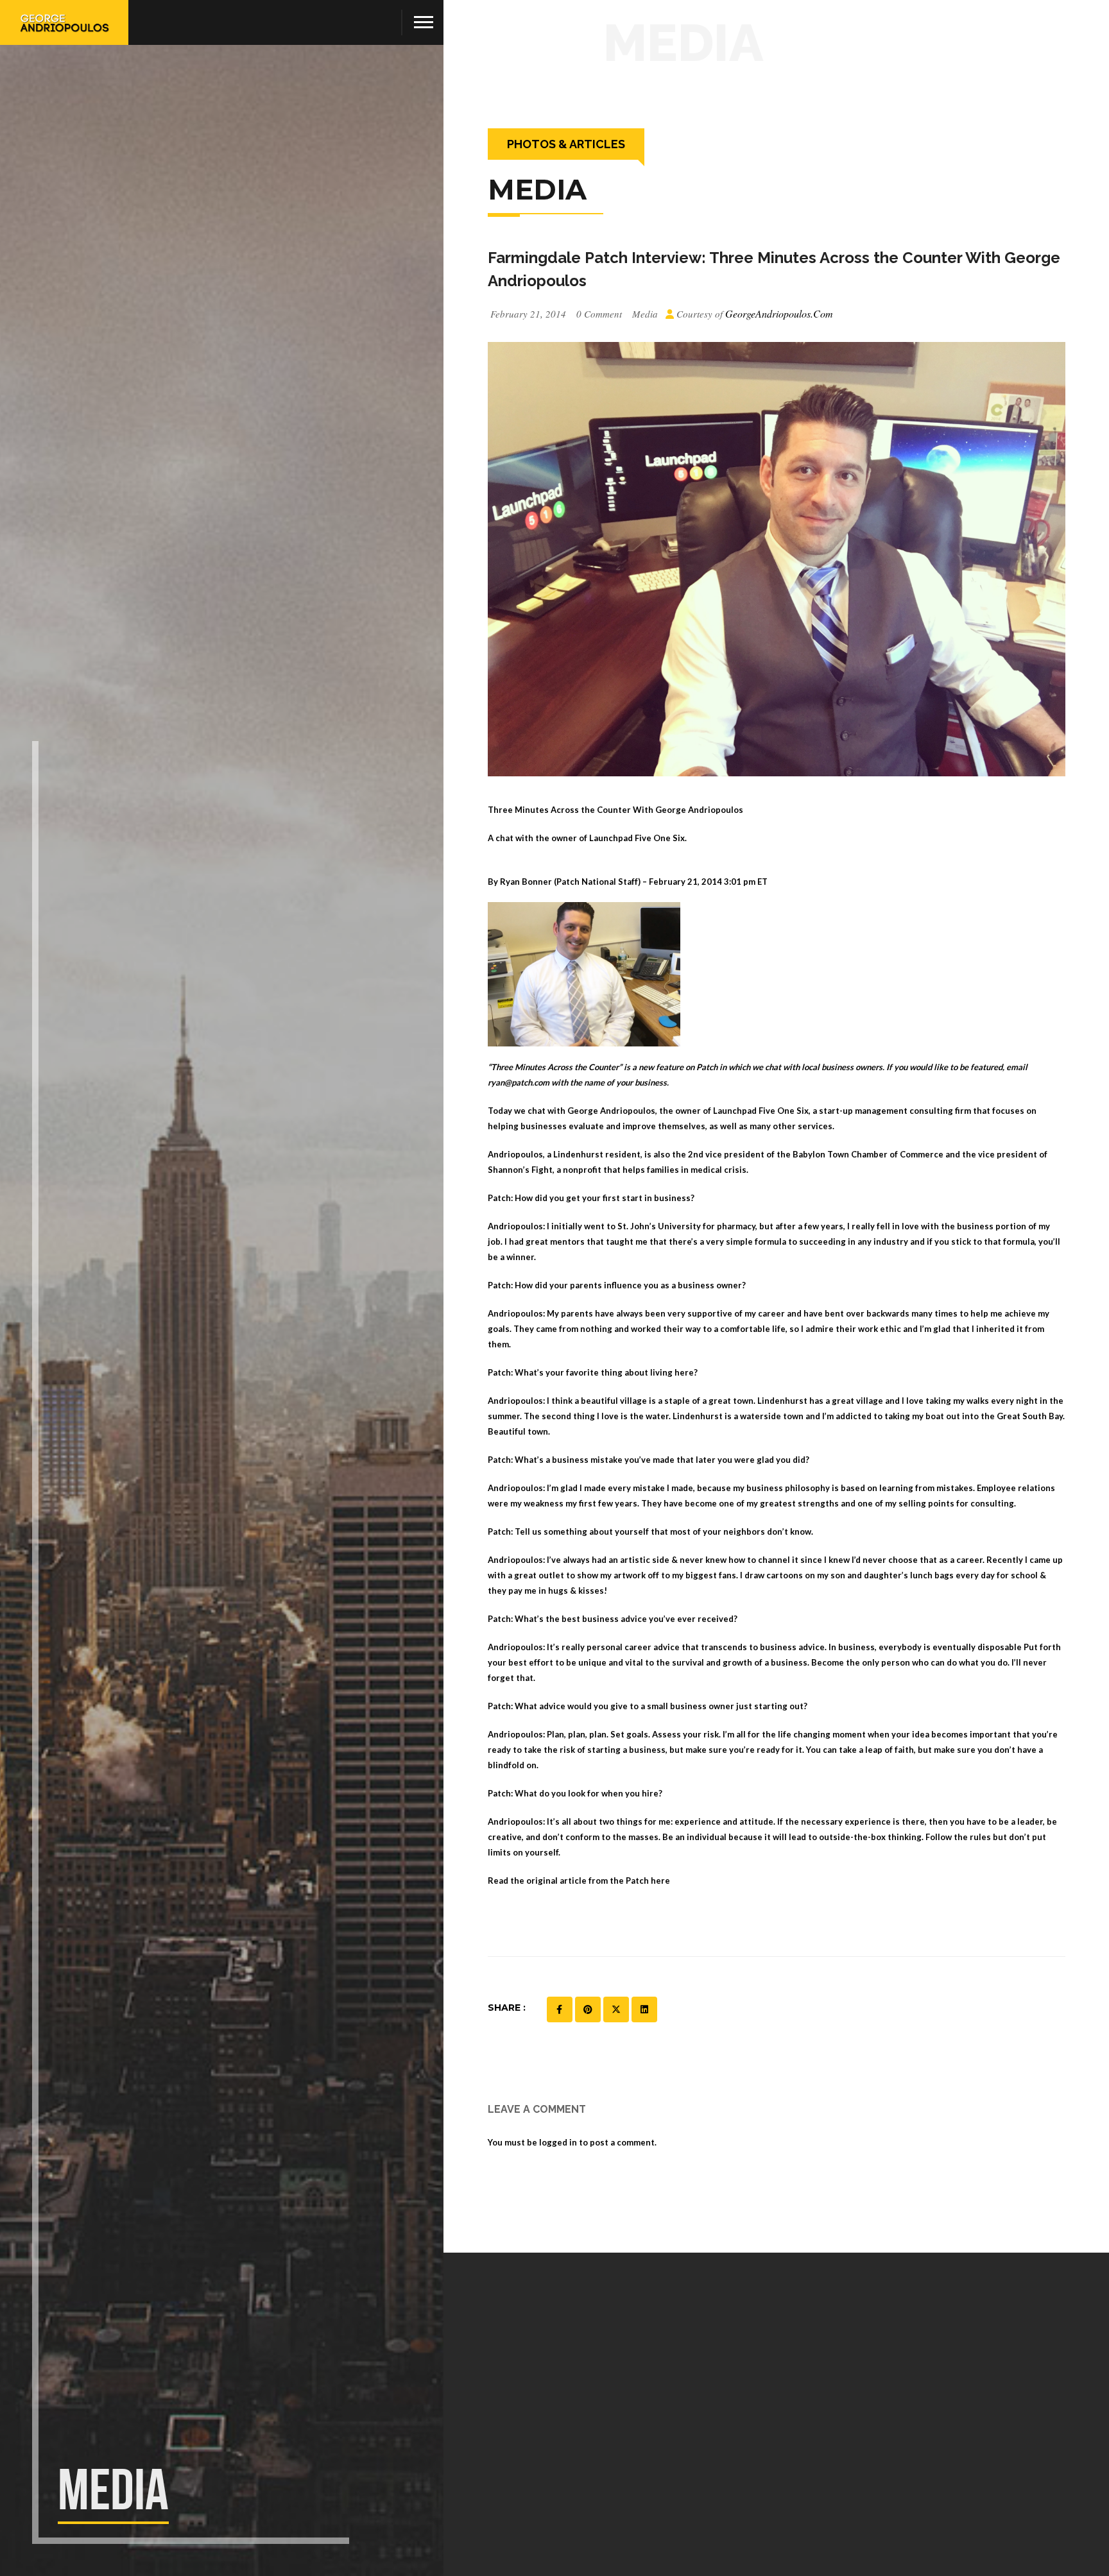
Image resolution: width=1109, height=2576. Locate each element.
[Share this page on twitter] (616, 2009)
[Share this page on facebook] (560, 2009)
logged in (558, 2142)
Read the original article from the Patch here (579, 1881)
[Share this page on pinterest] (588, 2009)
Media (645, 314)
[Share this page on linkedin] (644, 2009)
